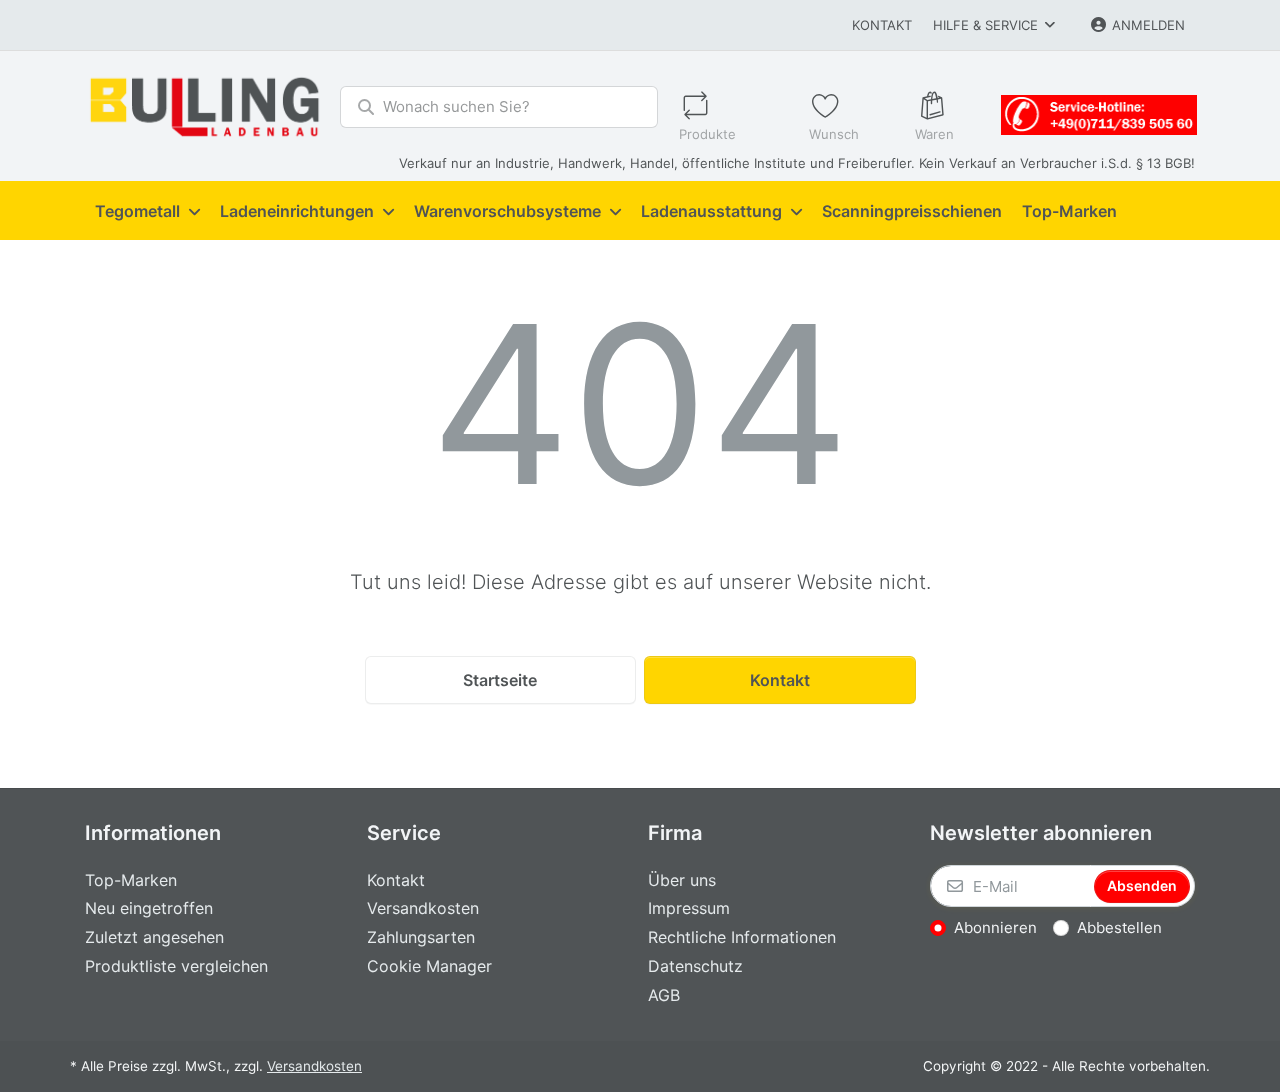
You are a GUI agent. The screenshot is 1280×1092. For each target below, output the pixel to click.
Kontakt (882, 25)
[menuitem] (147, 211)
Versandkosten (314, 1066)
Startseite (500, 680)
